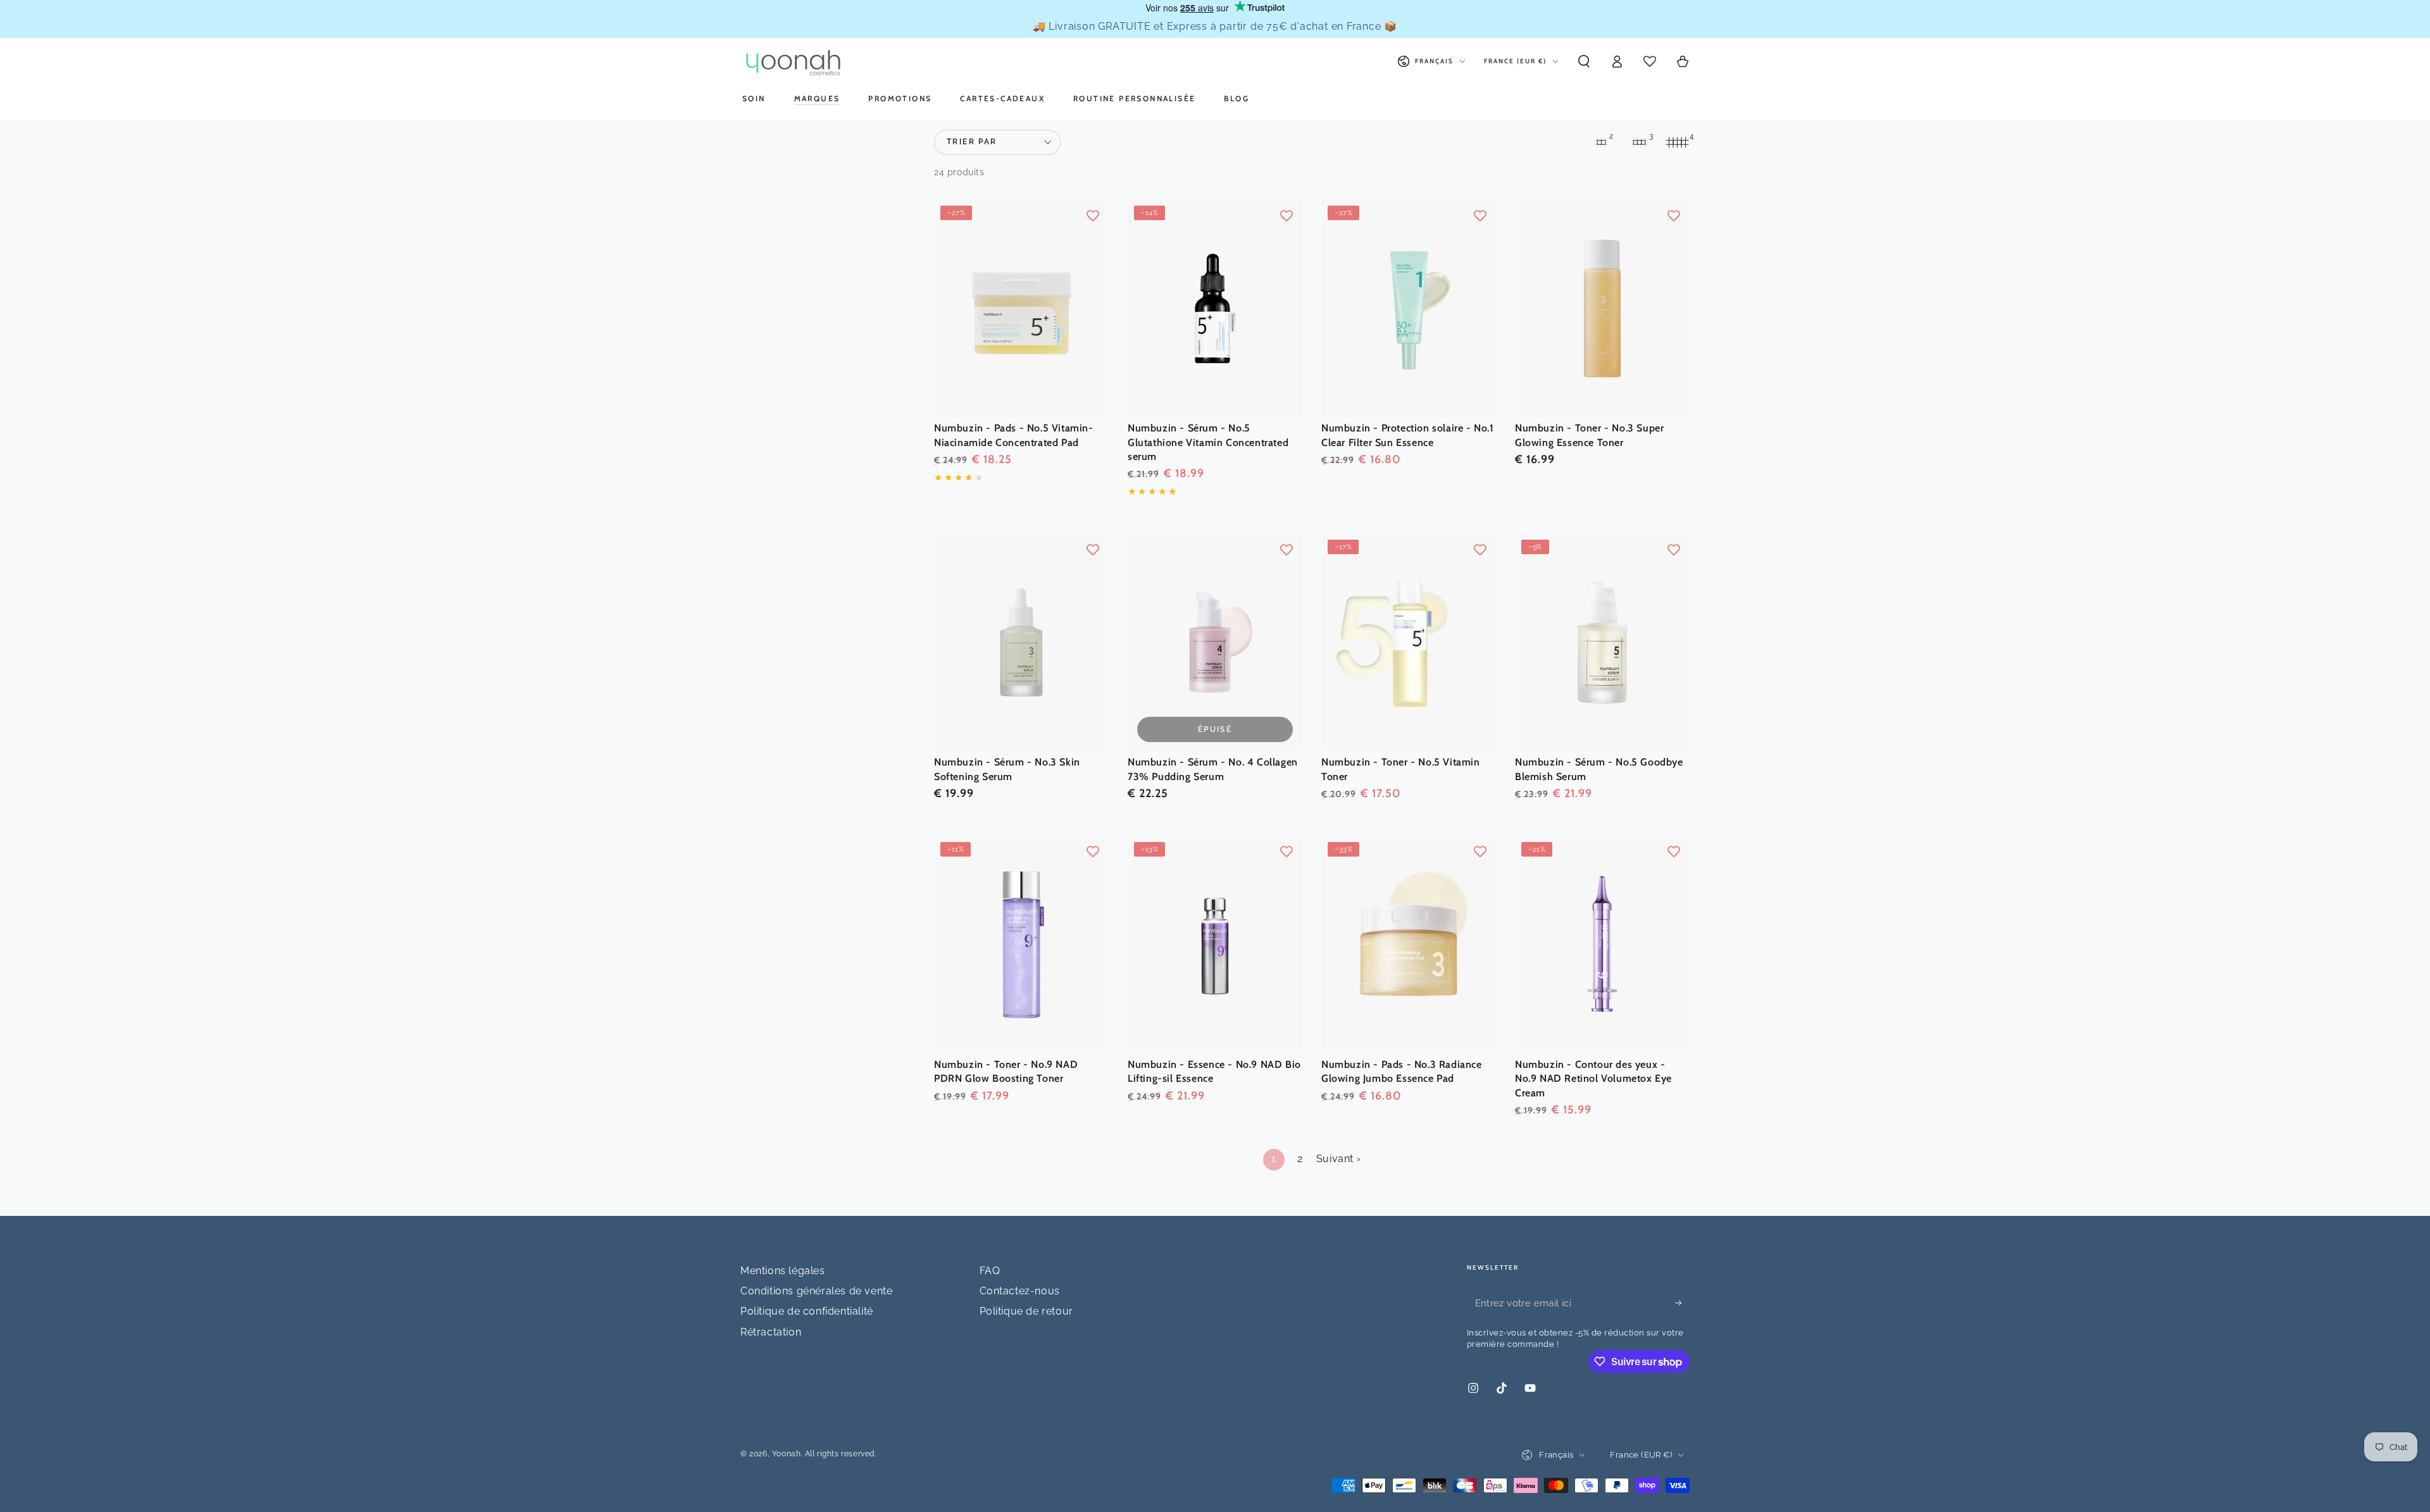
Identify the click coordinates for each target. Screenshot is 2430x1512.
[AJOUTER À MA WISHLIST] (1093, 215)
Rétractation (771, 1332)
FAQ (990, 1271)
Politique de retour (1026, 1311)
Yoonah (787, 1454)
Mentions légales (783, 1271)
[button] (1584, 61)
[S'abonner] (1682, 1303)
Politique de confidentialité (807, 1311)
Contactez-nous (1020, 1291)
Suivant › (1338, 1159)
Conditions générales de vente (816, 1291)
